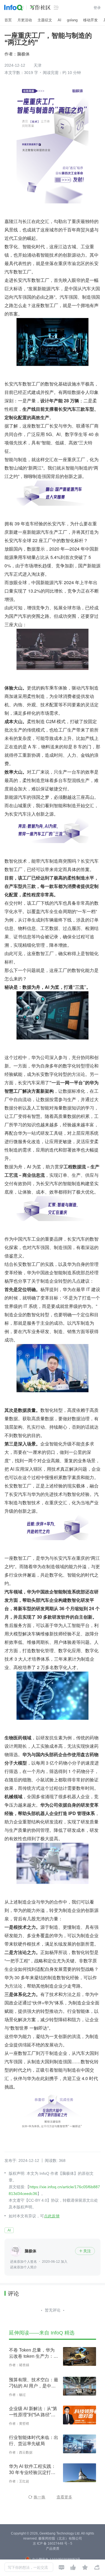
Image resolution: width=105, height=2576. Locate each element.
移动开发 (90, 20)
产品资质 (53, 2549)
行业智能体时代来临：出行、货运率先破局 (34, 2441)
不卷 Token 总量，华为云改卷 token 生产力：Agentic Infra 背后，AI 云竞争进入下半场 (34, 2354)
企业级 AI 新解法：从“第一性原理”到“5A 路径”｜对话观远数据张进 (33, 2412)
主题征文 (45, 20)
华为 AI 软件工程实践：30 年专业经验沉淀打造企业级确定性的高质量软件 (34, 2470)
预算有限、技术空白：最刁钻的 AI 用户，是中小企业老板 (34, 2383)
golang (72, 20)
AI (60, 20)
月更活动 (25, 20)
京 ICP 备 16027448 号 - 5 (53, 2543)
